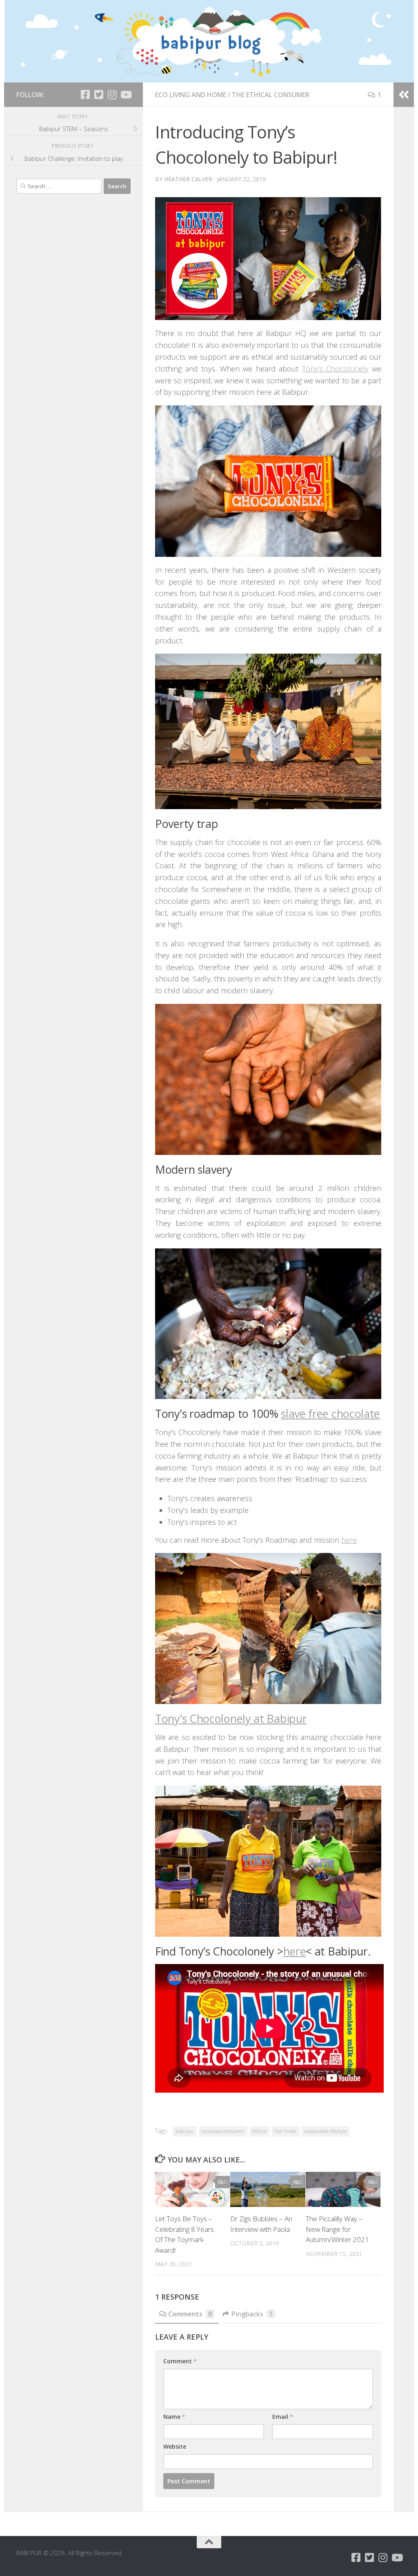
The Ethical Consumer (271, 95)
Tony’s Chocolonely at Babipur (231, 1718)
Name (174, 2417)
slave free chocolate (330, 1414)
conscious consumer (223, 2131)
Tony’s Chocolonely (335, 369)
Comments (190, 2314)
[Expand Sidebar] (404, 95)
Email (283, 2417)
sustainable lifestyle (326, 2131)
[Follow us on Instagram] (112, 95)
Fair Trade (286, 2131)
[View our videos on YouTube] (126, 95)
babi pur (185, 2131)
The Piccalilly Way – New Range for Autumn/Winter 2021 (337, 2229)
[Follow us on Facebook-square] (85, 95)
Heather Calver (188, 179)
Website (175, 2446)
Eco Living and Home (191, 95)
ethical (259, 2131)
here (349, 1540)
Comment (180, 2361)
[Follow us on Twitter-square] (99, 95)
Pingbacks (252, 2314)
